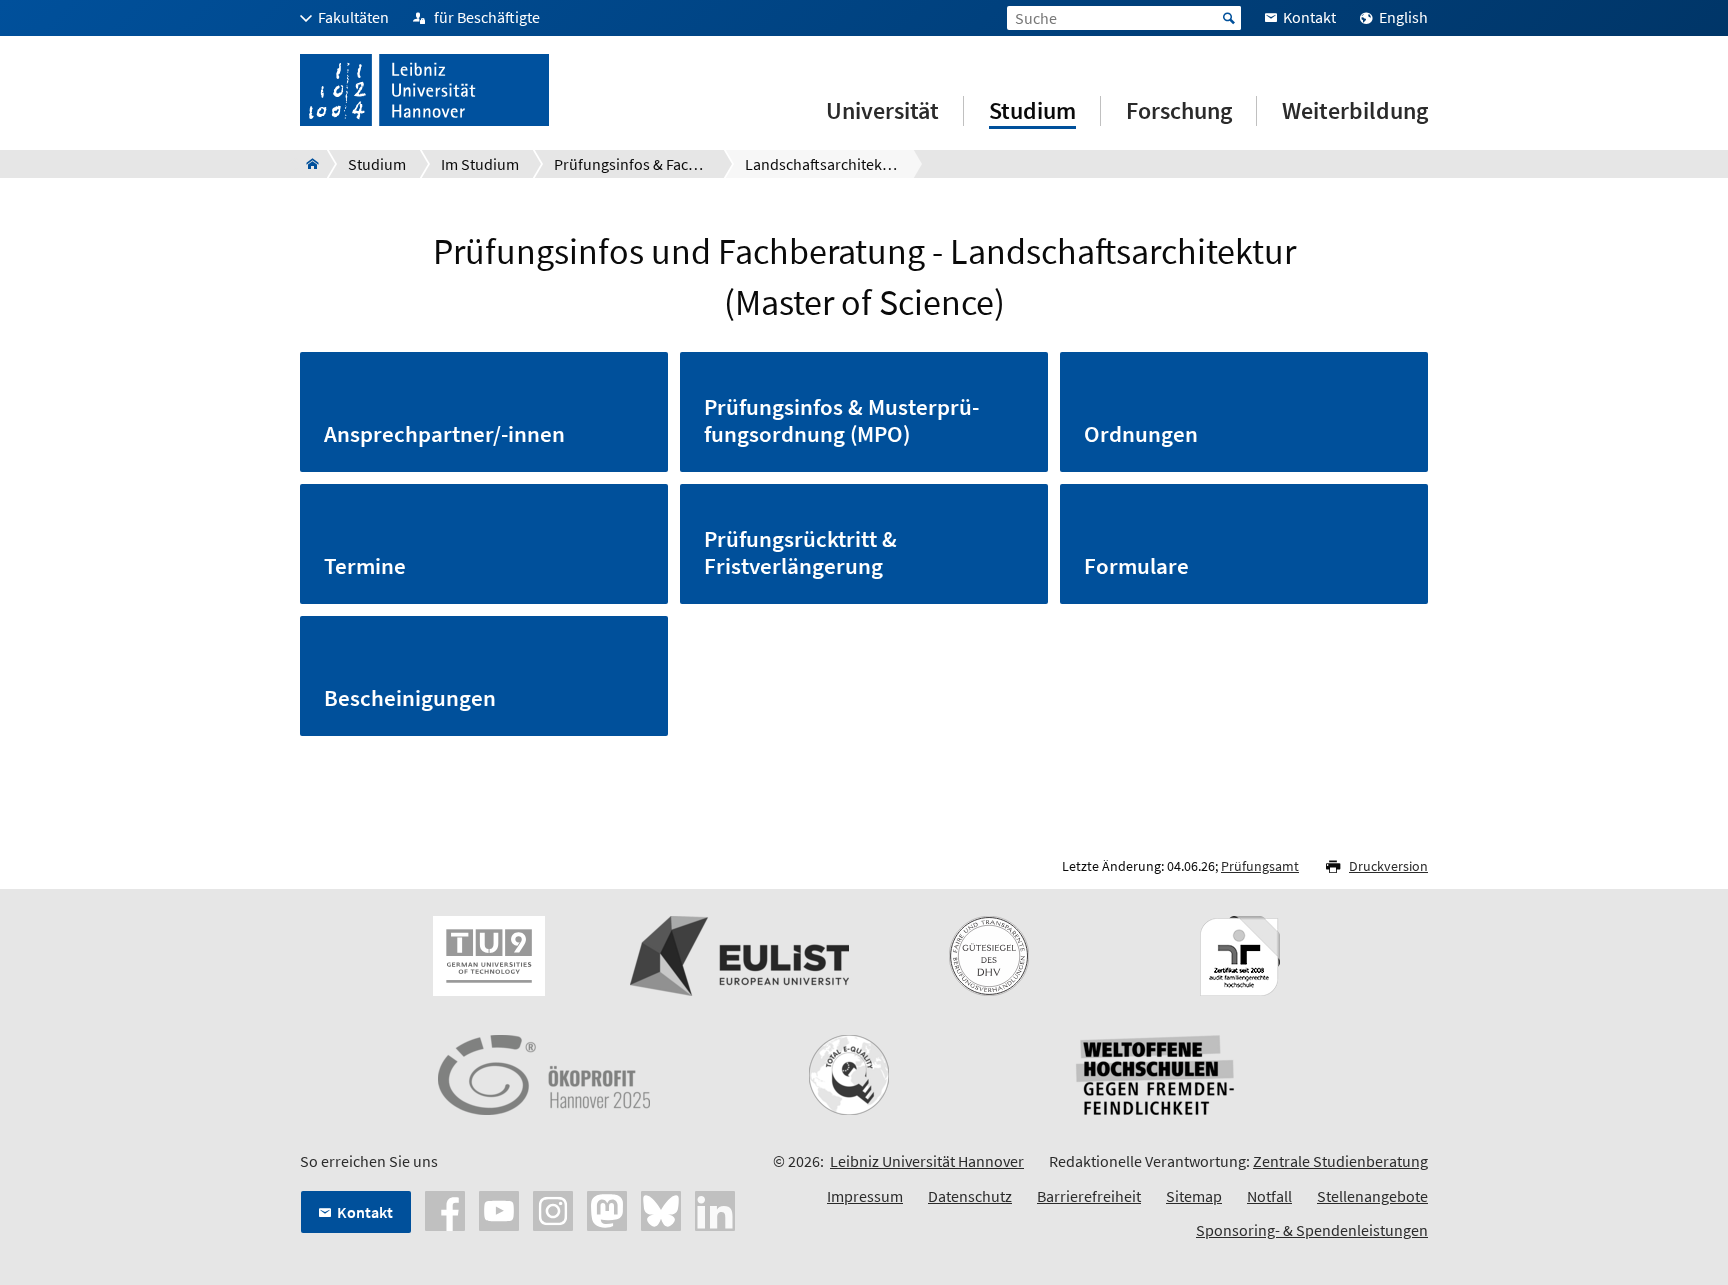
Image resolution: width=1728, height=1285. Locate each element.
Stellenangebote (1372, 1196)
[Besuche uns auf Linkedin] (715, 1209)
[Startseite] (306, 164)
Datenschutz (970, 1196)
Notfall (1269, 1196)
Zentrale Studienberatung (1340, 1161)
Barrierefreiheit (1089, 1196)
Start (1229, 18)
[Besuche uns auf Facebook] (445, 1209)
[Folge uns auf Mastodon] (607, 1209)
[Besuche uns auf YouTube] (499, 1209)
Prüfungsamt (1260, 866)
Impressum (865, 1196)
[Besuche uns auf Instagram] (553, 1209)
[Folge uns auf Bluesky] (661, 1209)
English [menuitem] (1403, 17)
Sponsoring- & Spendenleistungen (1312, 1230)
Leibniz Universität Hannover (927, 1161)
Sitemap (1194, 1196)
